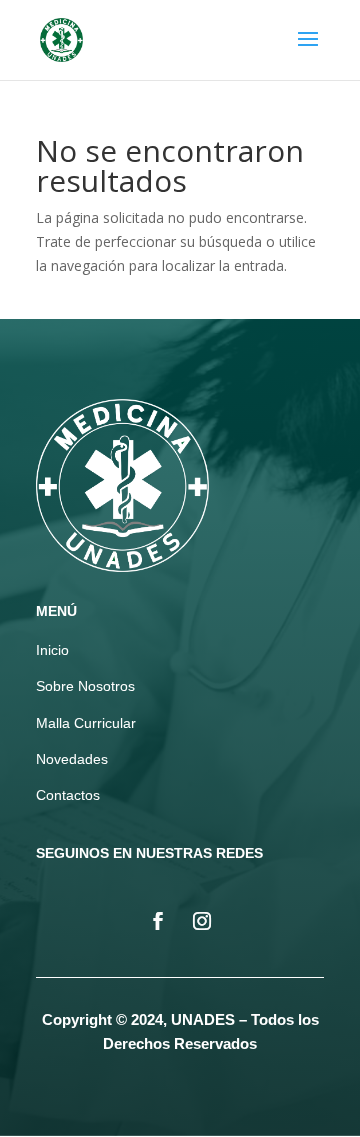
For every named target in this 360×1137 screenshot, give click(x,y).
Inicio (52, 650)
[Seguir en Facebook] (158, 921)
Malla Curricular (86, 723)
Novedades (72, 759)
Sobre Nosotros (85, 686)
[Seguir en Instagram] (202, 921)
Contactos (68, 795)
